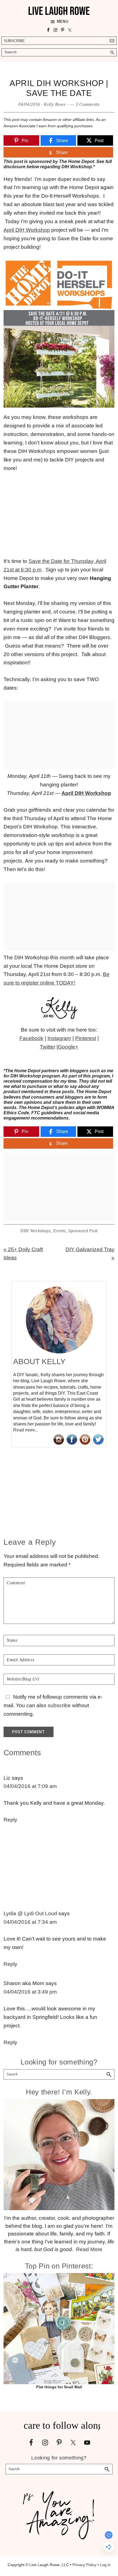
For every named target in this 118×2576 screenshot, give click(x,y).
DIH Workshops (35, 1231)
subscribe (59, 1705)
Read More (89, 2249)
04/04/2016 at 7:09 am (30, 1786)
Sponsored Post (83, 1231)
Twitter (47, 1047)
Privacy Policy (84, 2565)
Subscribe (14, 41)
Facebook (31, 1038)
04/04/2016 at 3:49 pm (30, 1992)
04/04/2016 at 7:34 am (30, 1922)
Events (60, 1231)
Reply (10, 1820)
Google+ (68, 1047)
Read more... (26, 1430)
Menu (63, 21)
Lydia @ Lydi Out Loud (30, 1913)
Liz (7, 1778)
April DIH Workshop (27, 230)
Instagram (59, 1038)
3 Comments (88, 104)
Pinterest (86, 1038)
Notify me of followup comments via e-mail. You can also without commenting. (53, 1705)
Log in (105, 2565)
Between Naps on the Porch (75, 1055)
